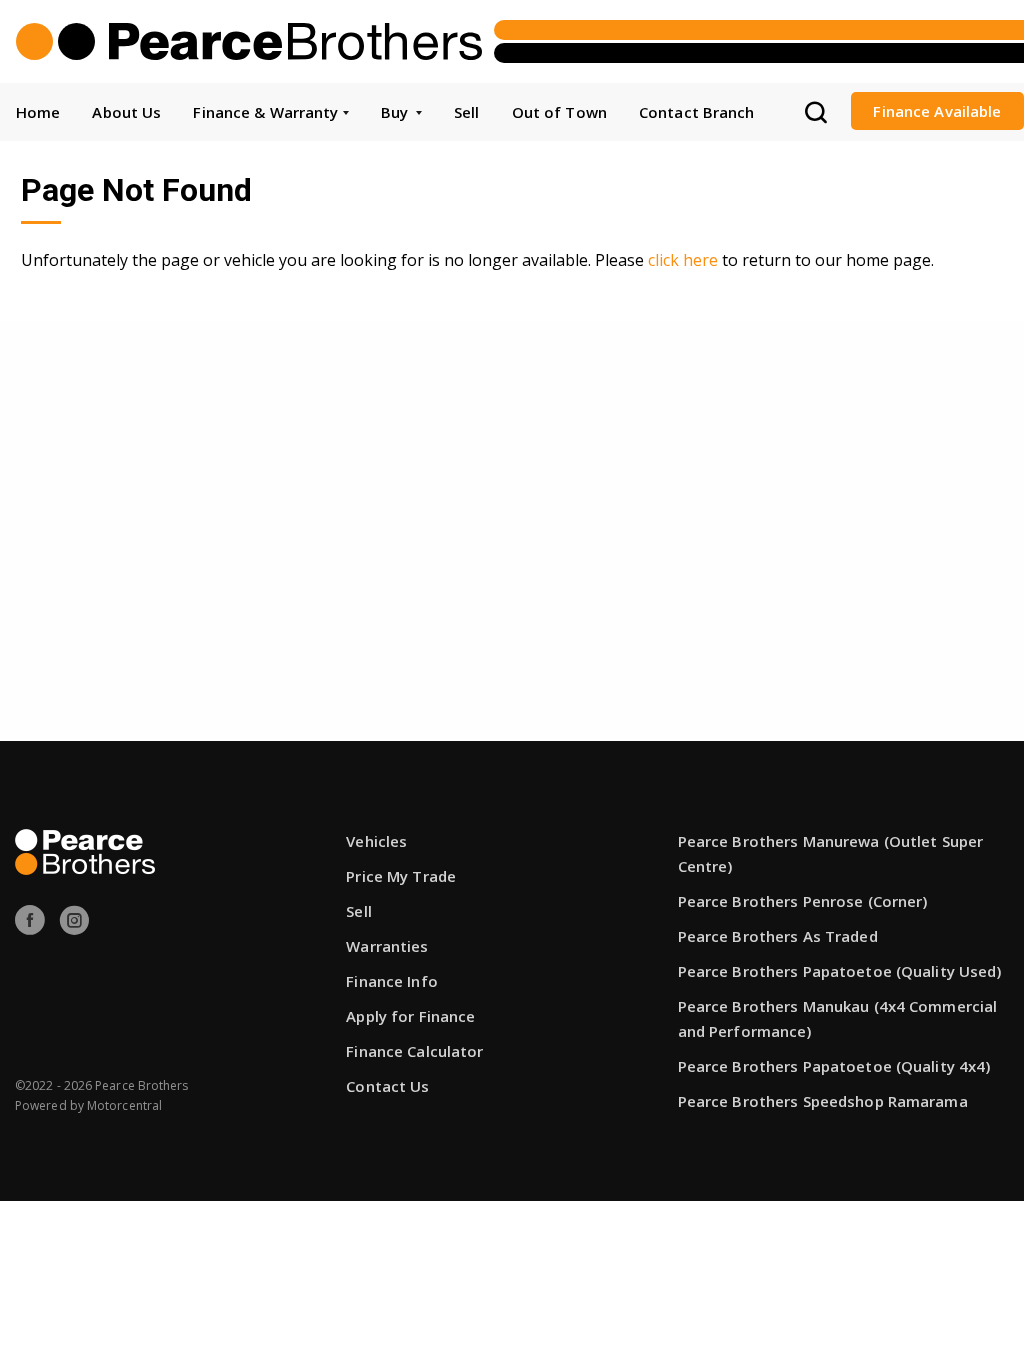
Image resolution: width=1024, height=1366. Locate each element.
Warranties (387, 946)
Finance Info (391, 981)
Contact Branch (697, 112)
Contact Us (387, 1086)
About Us (126, 112)
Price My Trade (401, 876)
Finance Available (937, 111)
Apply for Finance (410, 1016)
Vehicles (376, 841)
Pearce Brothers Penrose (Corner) (803, 901)
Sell (466, 112)
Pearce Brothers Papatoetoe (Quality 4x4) (834, 1066)
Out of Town (559, 112)
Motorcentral (124, 1105)
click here (683, 260)
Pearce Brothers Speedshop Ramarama (823, 1101)
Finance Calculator (414, 1051)
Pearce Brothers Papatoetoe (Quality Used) (840, 971)
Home (38, 112)
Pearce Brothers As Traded (778, 936)
